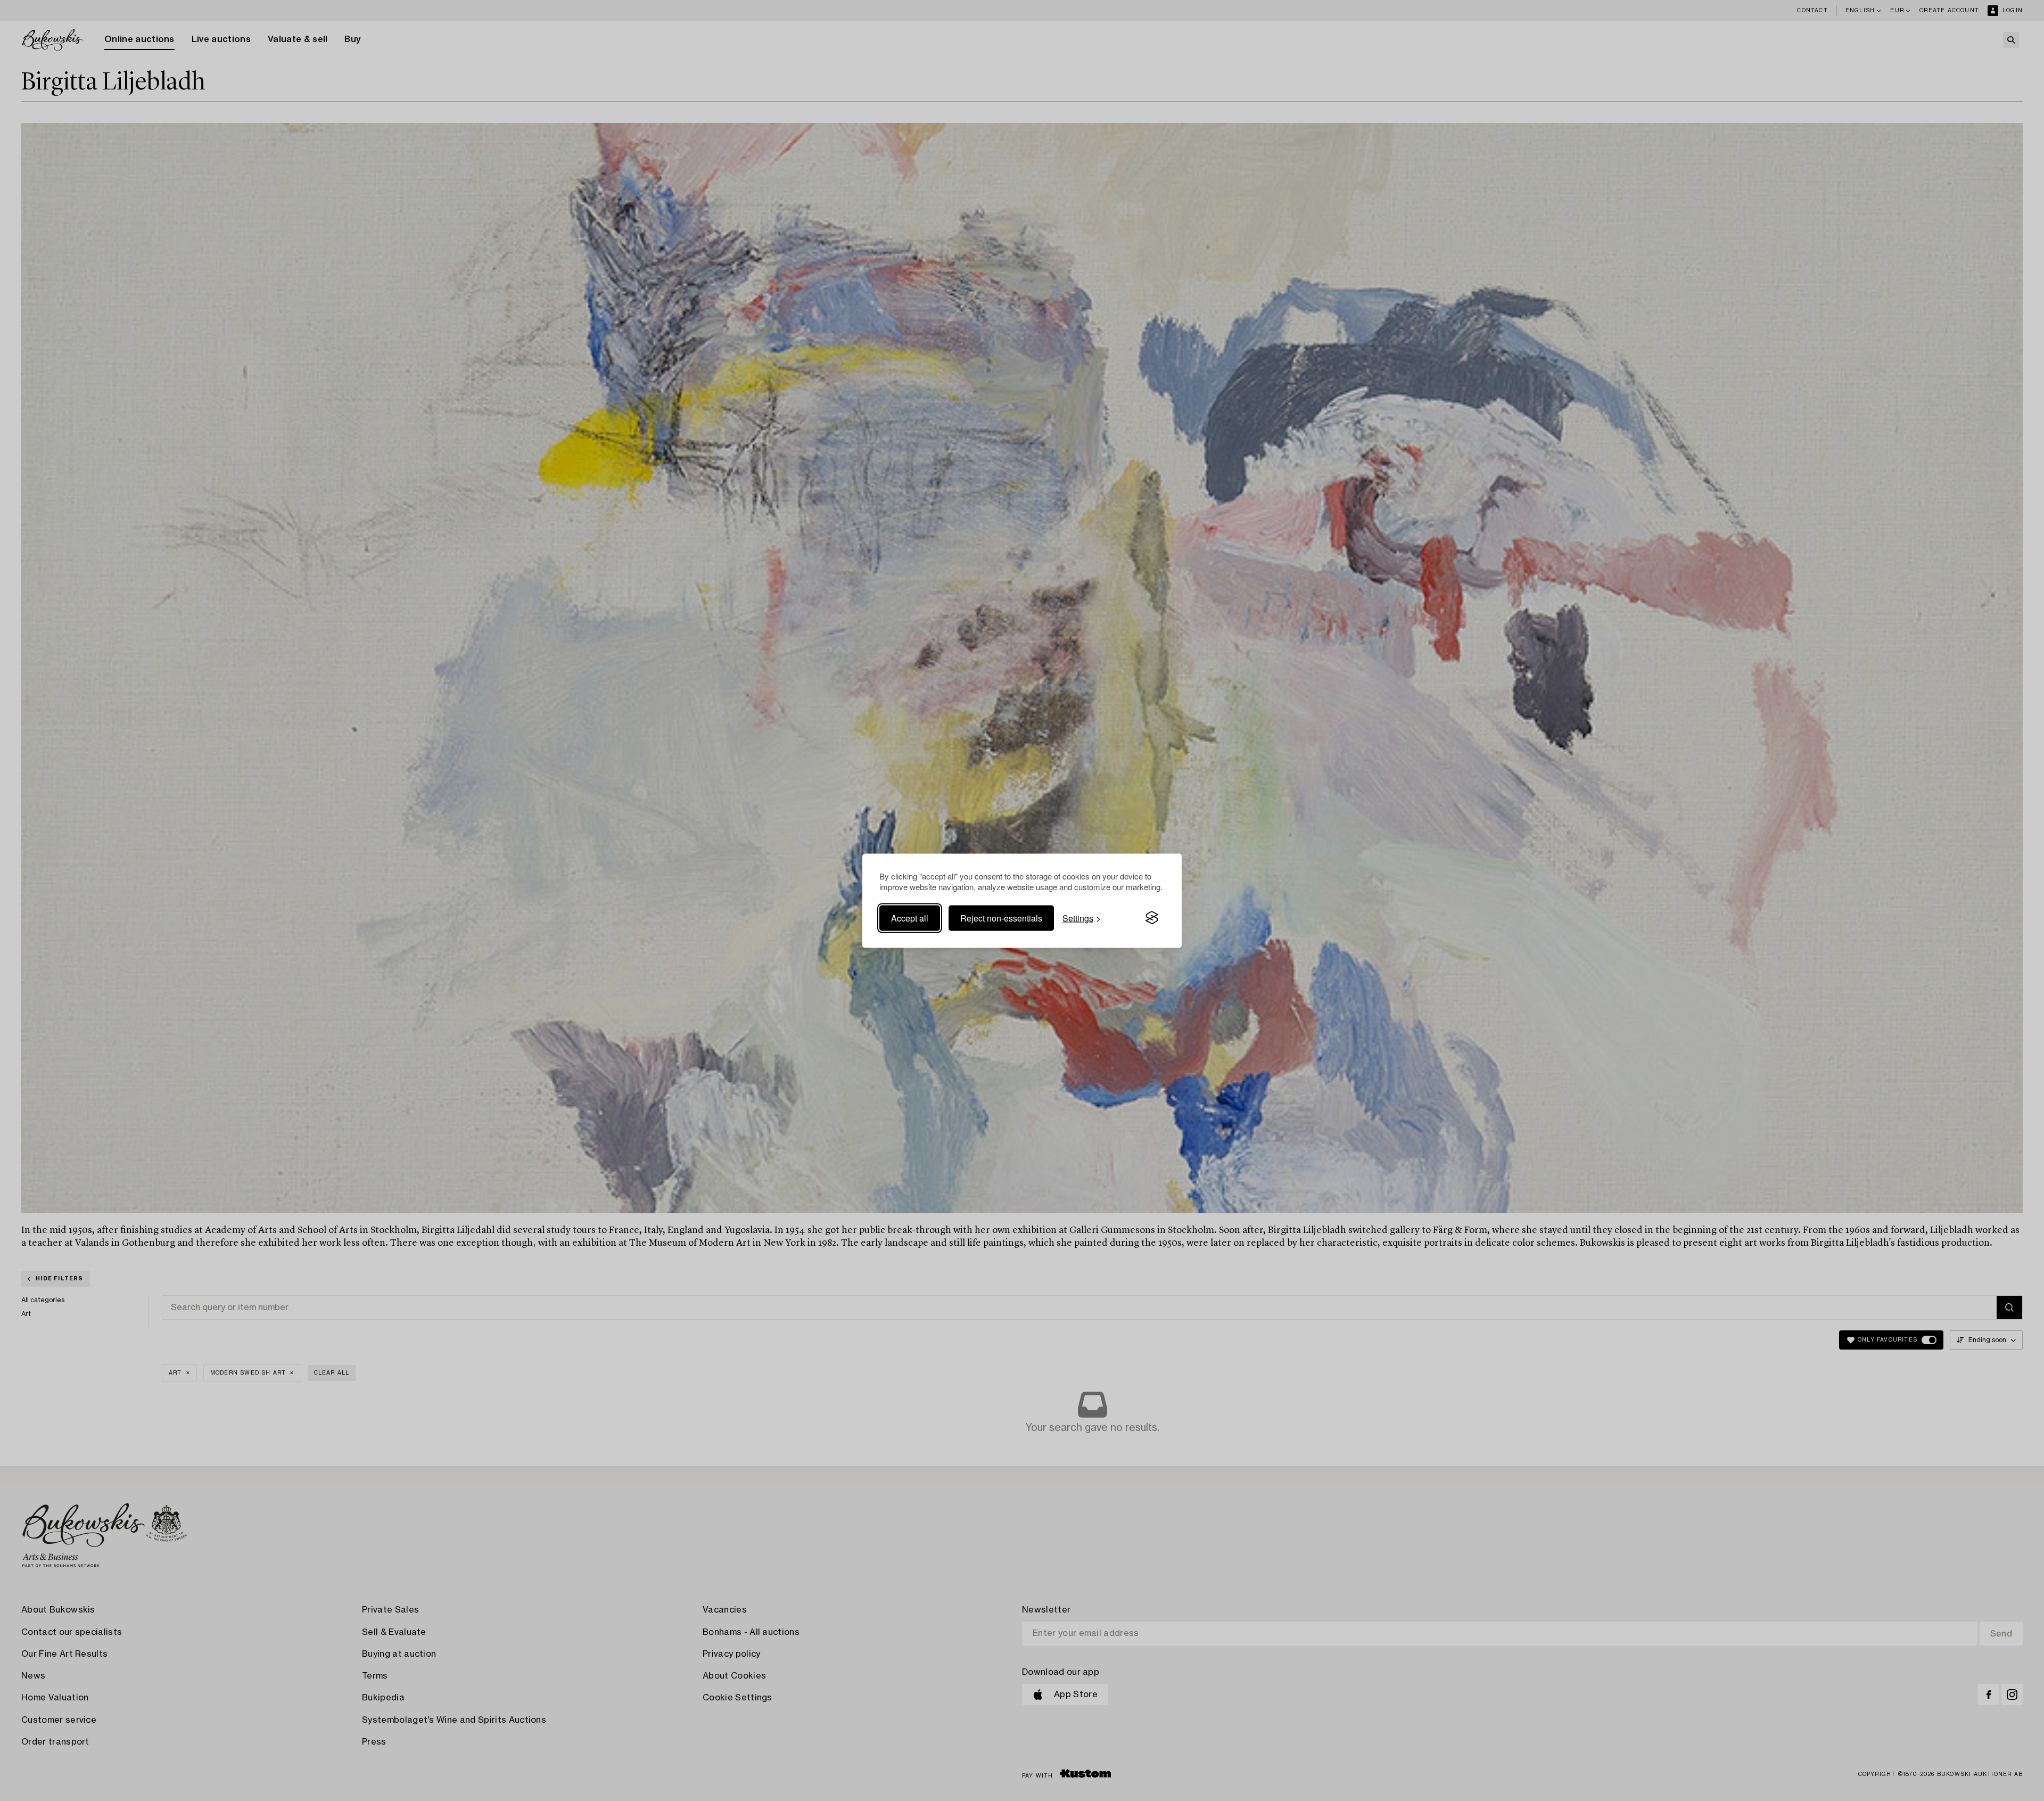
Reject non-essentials (1001, 918)
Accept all (910, 918)
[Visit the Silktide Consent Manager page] (1152, 918)
